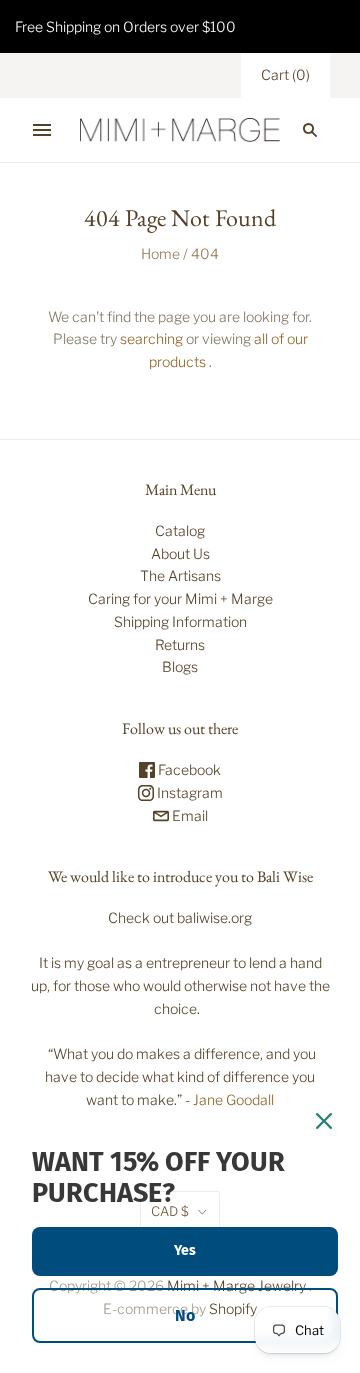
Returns (180, 644)
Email (188, 815)
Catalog (180, 530)
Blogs (180, 666)
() (285, 74)
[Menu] (42, 130)
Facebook (188, 769)
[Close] (324, 1121)
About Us (180, 553)
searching (151, 338)
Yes (185, 1250)
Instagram (188, 792)
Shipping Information (180, 621)
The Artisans (180, 575)
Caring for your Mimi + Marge (180, 598)
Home (160, 253)
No (185, 1315)
